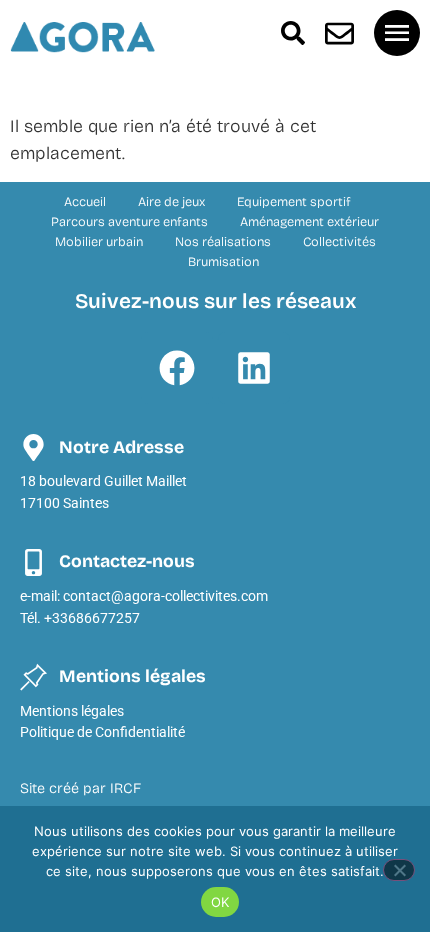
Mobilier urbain (99, 241)
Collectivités (339, 241)
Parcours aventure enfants (129, 221)
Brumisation (223, 261)
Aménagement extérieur (309, 221)
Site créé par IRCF (80, 788)
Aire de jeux (171, 201)
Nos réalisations (223, 241)
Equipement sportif (294, 201)
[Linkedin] (254, 368)
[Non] (399, 870)
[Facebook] (177, 368)
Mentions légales (72, 711)
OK (220, 902)
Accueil (85, 201)
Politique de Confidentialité (102, 732)
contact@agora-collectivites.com (165, 596)
